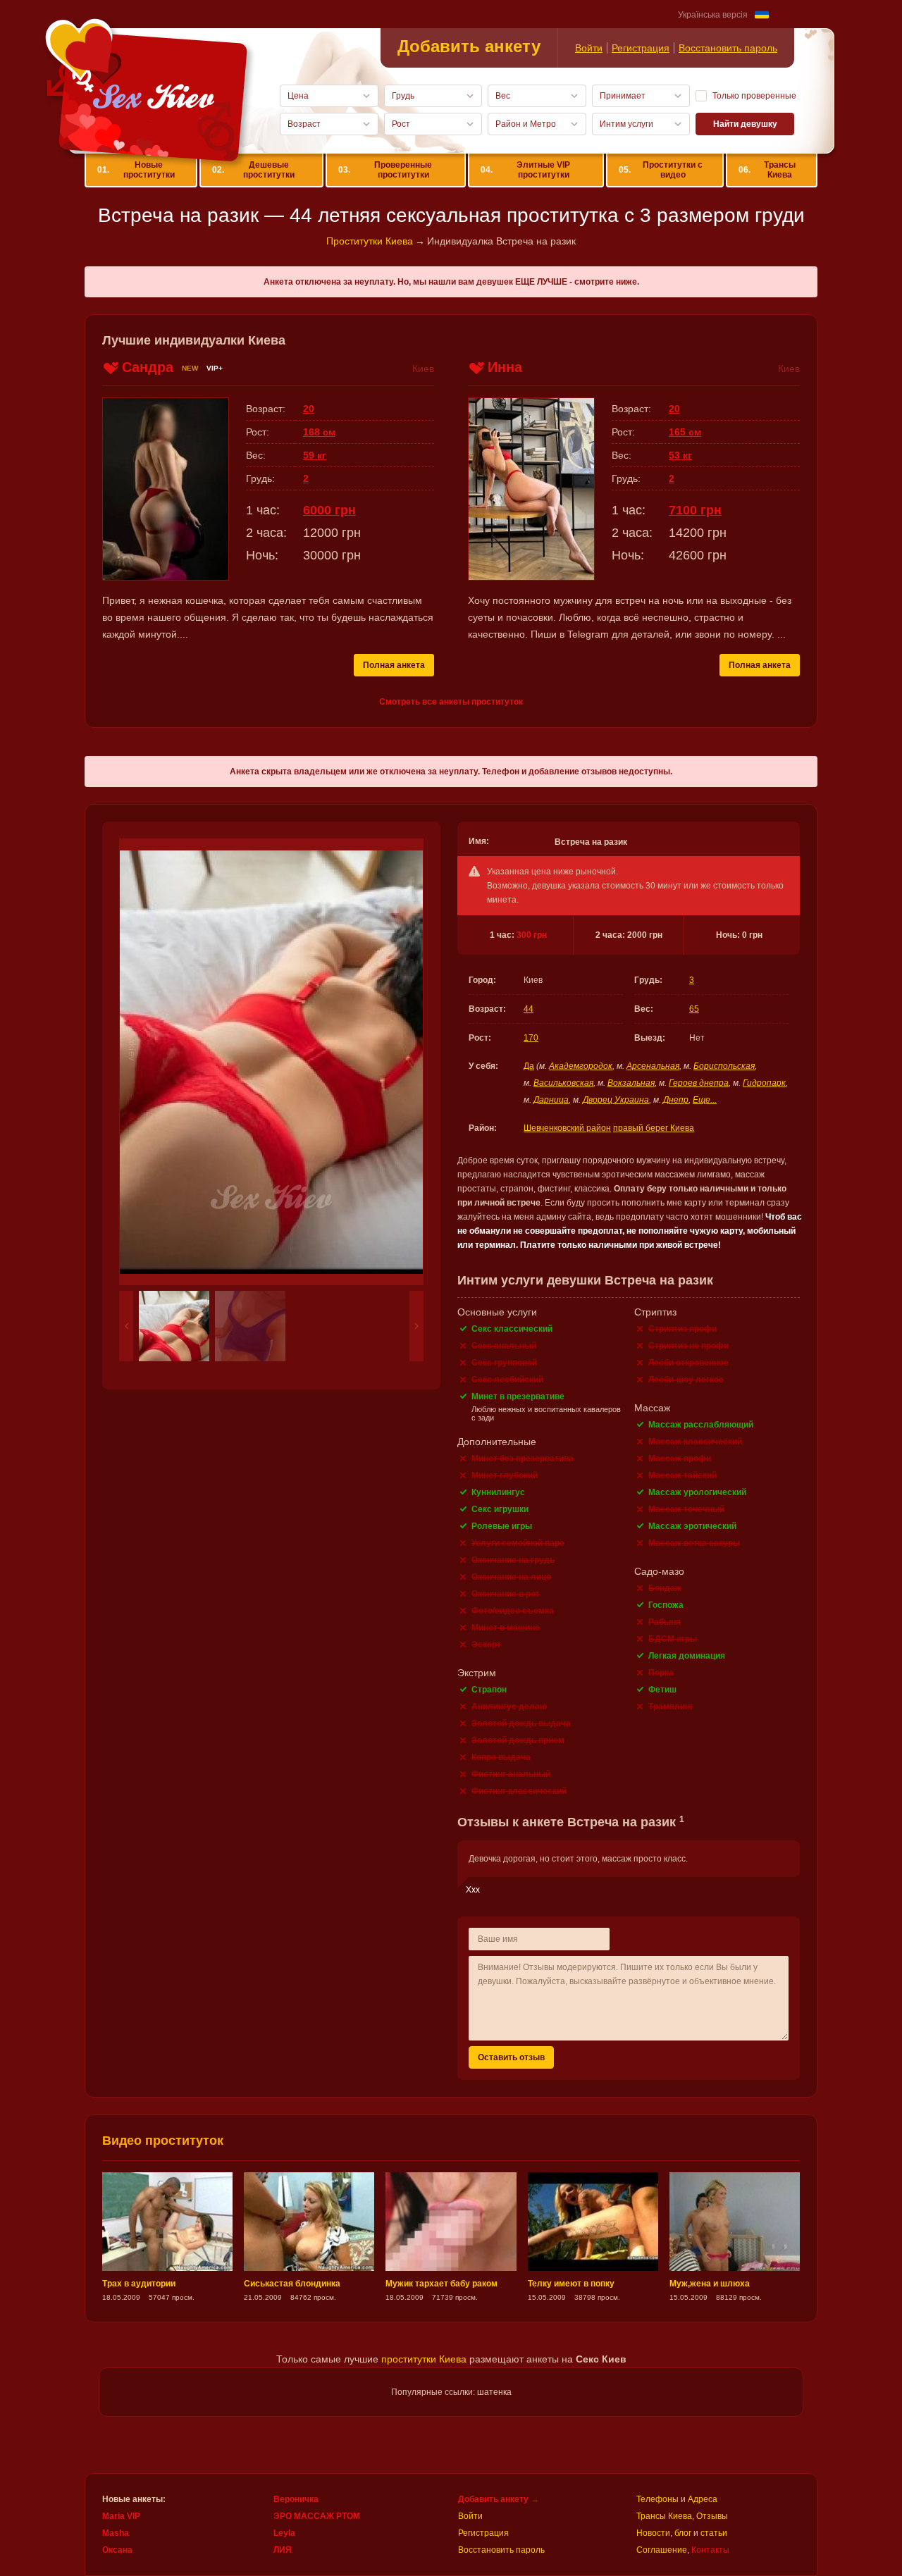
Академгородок (581, 1066)
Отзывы (712, 2516)
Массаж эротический (692, 1526)
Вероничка (296, 2499)
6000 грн (329, 510)
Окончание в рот (506, 1594)
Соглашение (662, 2550)
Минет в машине (506, 1628)
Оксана (117, 2550)
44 (529, 1009)
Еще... (705, 1100)
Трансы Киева (767, 170)
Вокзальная (631, 1083)
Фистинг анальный (511, 1774)
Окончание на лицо (511, 1577)
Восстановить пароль (728, 48)
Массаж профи (680, 1459)
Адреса (703, 2499)
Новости (653, 2533)
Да (529, 1066)
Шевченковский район (567, 1128)
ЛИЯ (283, 2550)
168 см (319, 432)
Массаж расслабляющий (701, 1425)
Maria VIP (121, 2516)
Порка (661, 1673)
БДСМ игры (673, 1639)
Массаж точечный (686, 1509)
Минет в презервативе (518, 1397)
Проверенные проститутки (385, 170)
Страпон (489, 1690)
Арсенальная (653, 1066)
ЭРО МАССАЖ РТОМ (317, 2516)
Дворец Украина (616, 1100)
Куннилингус (498, 1492)
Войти (589, 48)
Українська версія (713, 15)
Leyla (284, 2533)
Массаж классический (695, 1442)
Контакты (710, 2550)
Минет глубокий (505, 1475)
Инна (505, 367)
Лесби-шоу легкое (686, 1380)
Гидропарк (764, 1083)
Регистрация (641, 48)
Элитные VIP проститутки (526, 170)
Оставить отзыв (511, 2057)
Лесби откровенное (688, 1363)
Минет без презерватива (523, 1459)
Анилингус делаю (509, 1707)
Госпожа (666, 1605)
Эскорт (486, 1645)
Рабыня (665, 1622)
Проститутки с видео (661, 170)
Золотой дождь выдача (521, 1723)
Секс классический (512, 1329)
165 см (685, 432)
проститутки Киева (424, 2359)
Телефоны (657, 2499)
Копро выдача (501, 1757)
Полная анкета (394, 665)
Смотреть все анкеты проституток (451, 702)
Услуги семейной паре (518, 1543)
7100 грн (695, 510)
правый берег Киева (654, 1128)
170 (531, 1038)
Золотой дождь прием (518, 1740)
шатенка (494, 2392)
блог (683, 2533)
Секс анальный (504, 1346)
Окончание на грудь (513, 1560)
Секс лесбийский (507, 1380)
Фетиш (662, 1690)
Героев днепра (699, 1083)
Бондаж (665, 1588)
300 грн (532, 935)
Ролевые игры (502, 1526)
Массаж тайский (682, 1475)
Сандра (148, 367)
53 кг (680, 455)
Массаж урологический (697, 1492)
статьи (714, 2533)
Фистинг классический (519, 1791)
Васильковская (563, 1083)
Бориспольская (724, 1066)
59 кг (315, 455)
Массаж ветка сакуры (694, 1543)
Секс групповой (504, 1363)
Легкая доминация (687, 1656)
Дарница (551, 1100)
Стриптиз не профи (688, 1346)
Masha (116, 2533)
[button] (126, 1326)
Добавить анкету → (499, 2499)
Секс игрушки (500, 1509)
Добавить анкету (469, 46)
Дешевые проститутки (253, 170)
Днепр (676, 1100)
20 (309, 409)
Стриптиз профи (682, 1329)
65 (694, 1009)
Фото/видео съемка (513, 1611)
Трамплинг (671, 1707)
